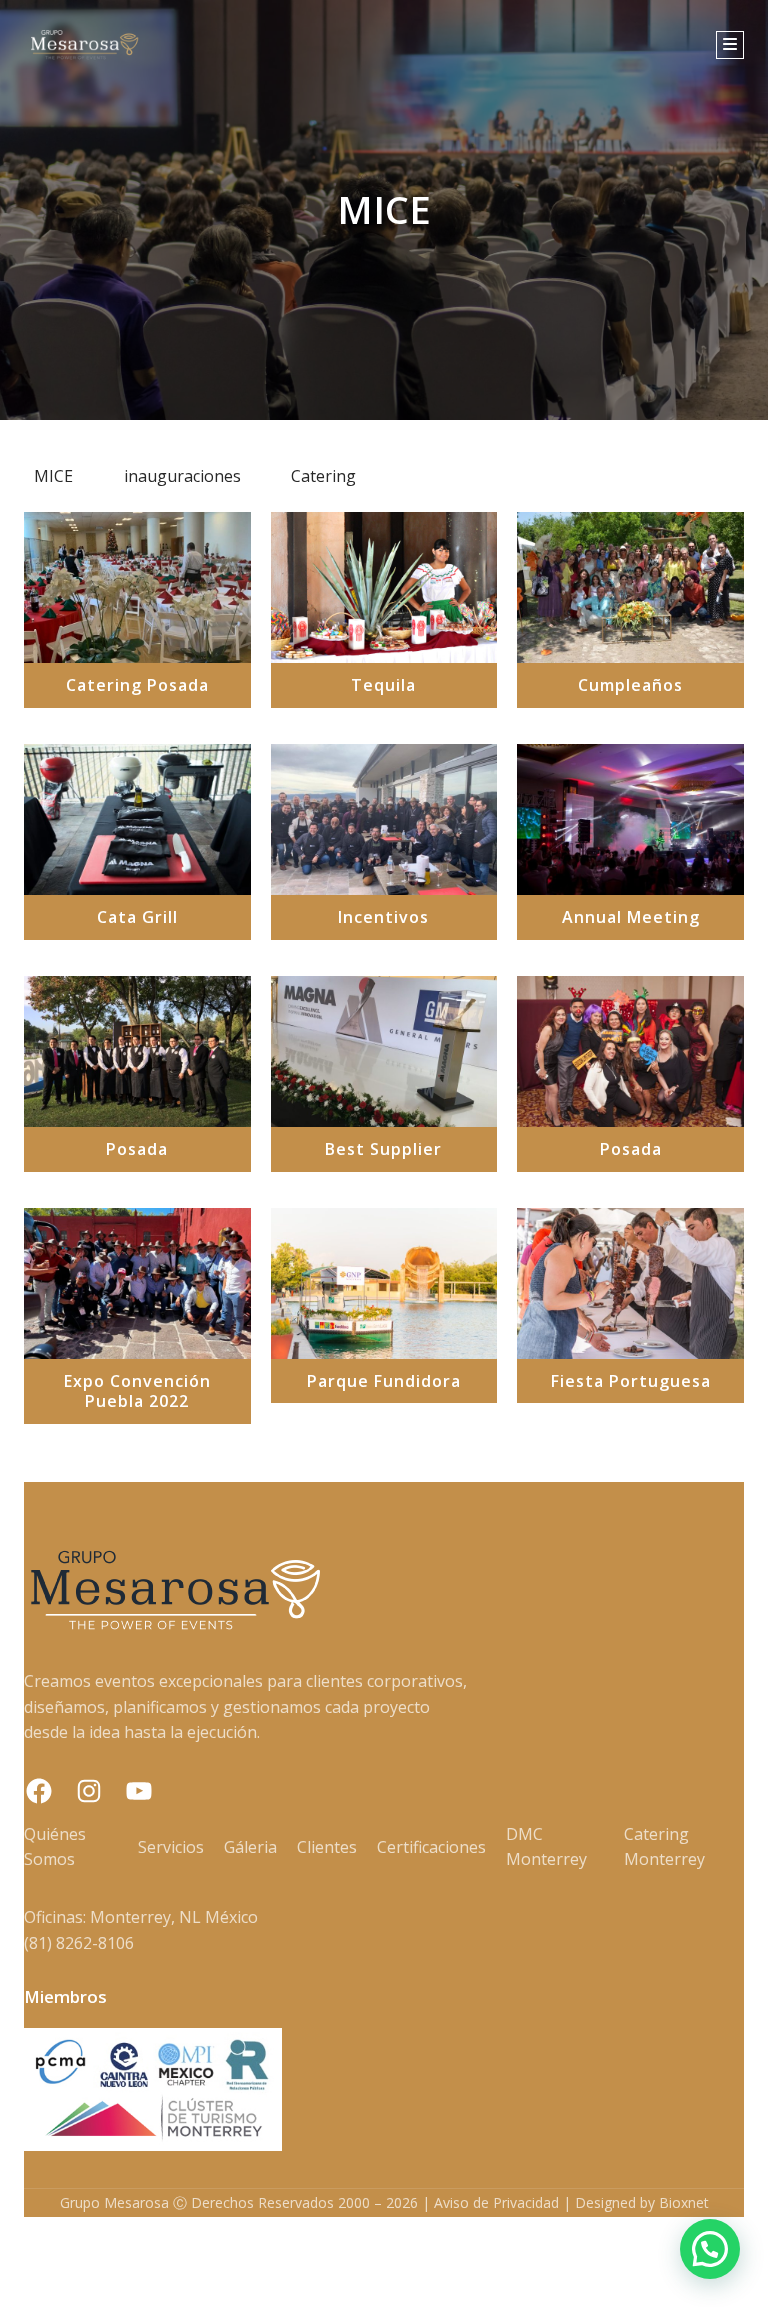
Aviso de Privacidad (496, 2202)
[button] (710, 2249)
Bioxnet (684, 2202)
